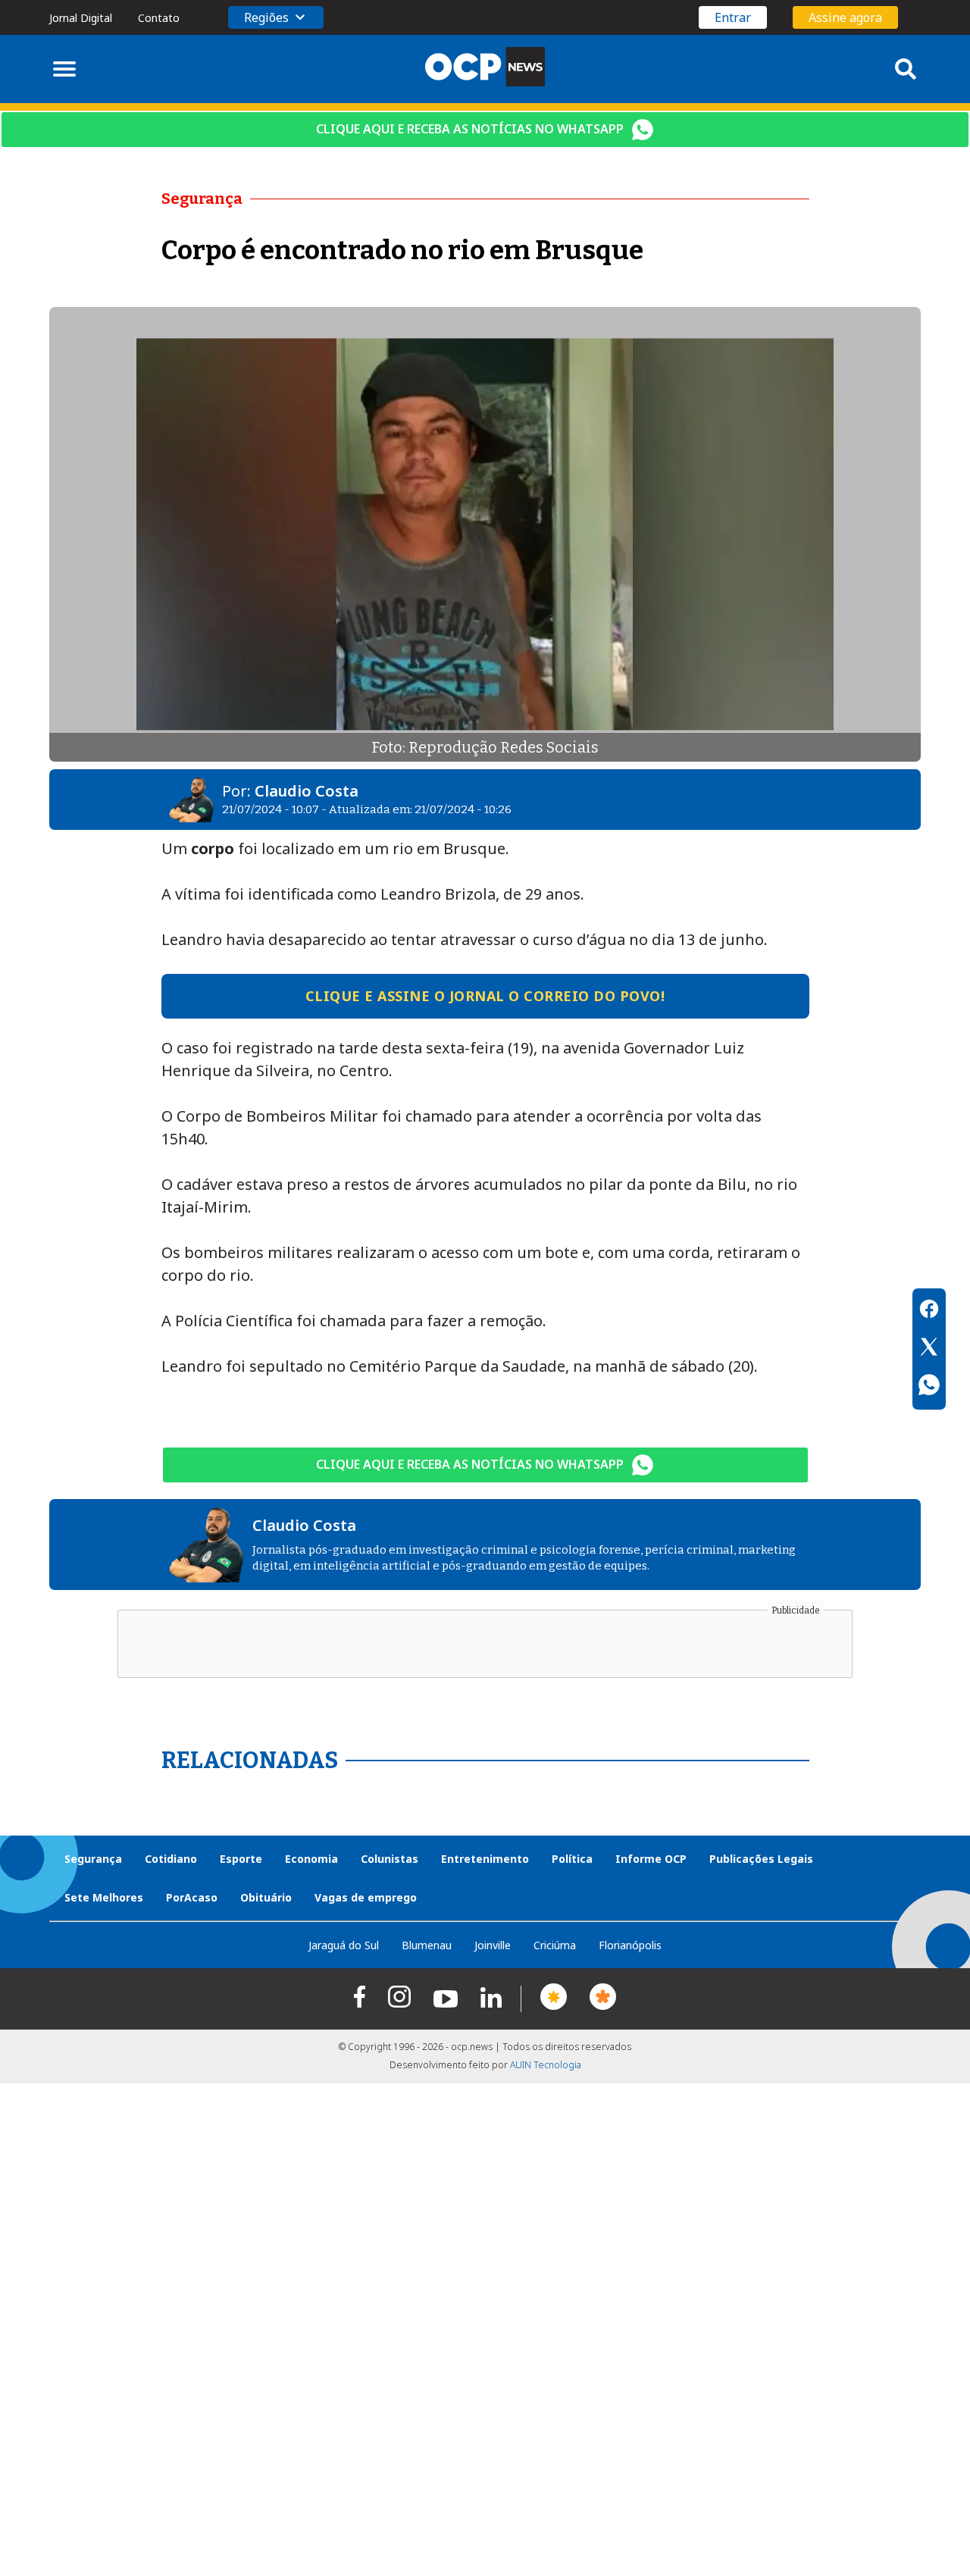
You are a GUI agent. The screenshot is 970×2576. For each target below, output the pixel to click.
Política (572, 1859)
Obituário (266, 1897)
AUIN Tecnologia (546, 2065)
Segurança (93, 1859)
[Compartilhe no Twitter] (929, 1349)
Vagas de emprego (366, 1897)
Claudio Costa (307, 791)
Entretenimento (485, 1859)
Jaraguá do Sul (344, 1945)
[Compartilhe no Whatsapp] (929, 1387)
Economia (311, 1859)
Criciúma (555, 1945)
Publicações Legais (761, 1859)
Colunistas (390, 1859)
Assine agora (845, 17)
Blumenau (427, 1945)
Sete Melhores (104, 1897)
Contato (159, 18)
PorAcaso (192, 1897)
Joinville (493, 1945)
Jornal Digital (81, 18)
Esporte (241, 1859)
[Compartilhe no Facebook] (929, 1311)
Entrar (733, 17)
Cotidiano (171, 1859)
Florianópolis (630, 1945)
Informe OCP (651, 1859)
